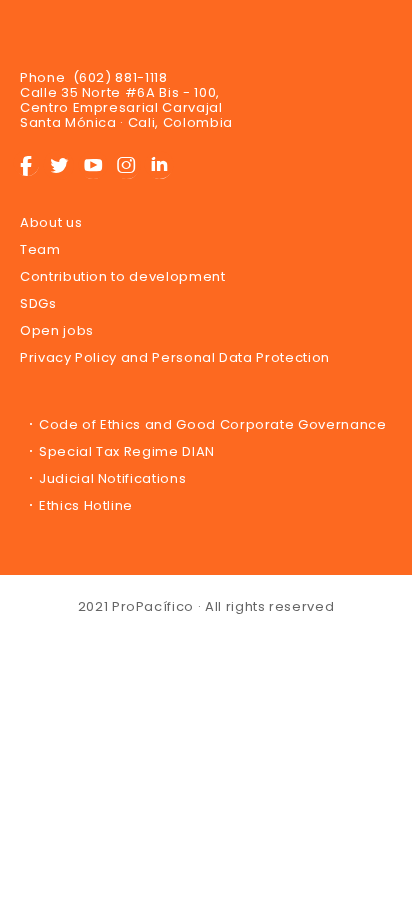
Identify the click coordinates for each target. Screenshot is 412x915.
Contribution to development (123, 276)
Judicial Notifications (112, 478)
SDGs (38, 303)
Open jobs (57, 330)
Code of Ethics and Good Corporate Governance (213, 424)
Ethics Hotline (86, 505)
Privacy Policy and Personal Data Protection (175, 357)
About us (51, 222)
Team (40, 249)
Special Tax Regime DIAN (127, 451)
